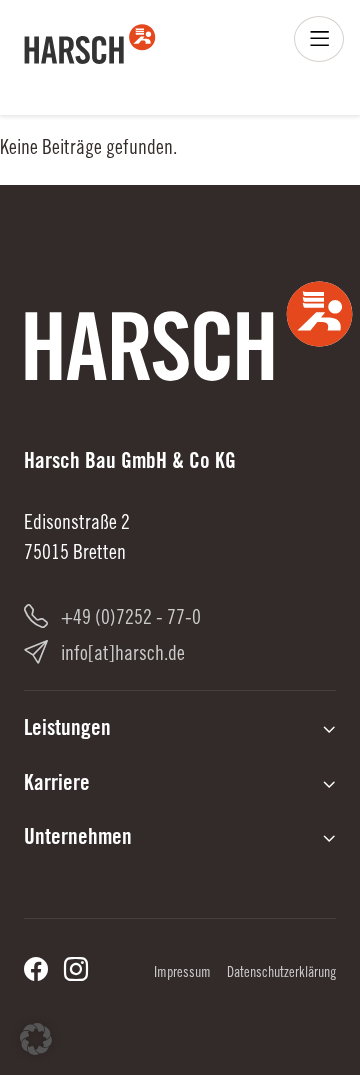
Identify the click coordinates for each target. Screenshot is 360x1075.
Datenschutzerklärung (281, 974)
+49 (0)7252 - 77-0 (131, 620)
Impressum (182, 974)
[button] (36, 1039)
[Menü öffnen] (319, 39)
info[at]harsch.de (123, 656)
